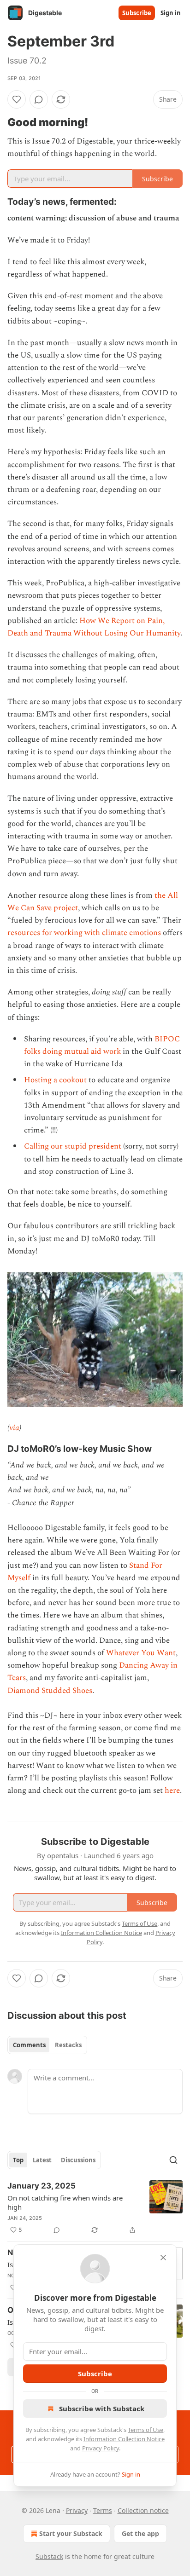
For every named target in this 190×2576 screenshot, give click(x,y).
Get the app (140, 2533)
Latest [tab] (42, 2160)
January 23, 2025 (42, 2186)
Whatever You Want (141, 1653)
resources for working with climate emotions (84, 933)
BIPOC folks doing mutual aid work (102, 1045)
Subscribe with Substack (102, 2409)
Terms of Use (145, 2430)
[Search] (173, 2160)
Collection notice (143, 2510)
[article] (95, 2208)
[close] (163, 2258)
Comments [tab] (29, 2045)
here (172, 1790)
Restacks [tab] (68, 2045)
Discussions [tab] (78, 2160)
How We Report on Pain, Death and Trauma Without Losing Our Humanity (94, 627)
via (14, 1428)
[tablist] (47, 2045)
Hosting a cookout (55, 1080)
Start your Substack (71, 2533)
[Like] (17, 99)
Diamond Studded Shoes (50, 1691)
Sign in (171, 13)
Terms (103, 2510)
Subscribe (137, 13)
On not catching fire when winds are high (65, 2202)
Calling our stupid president (73, 1146)
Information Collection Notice (124, 2439)
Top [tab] (18, 2160)
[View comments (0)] (39, 99)
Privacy (77, 2510)
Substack (49, 2556)
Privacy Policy (101, 2448)
